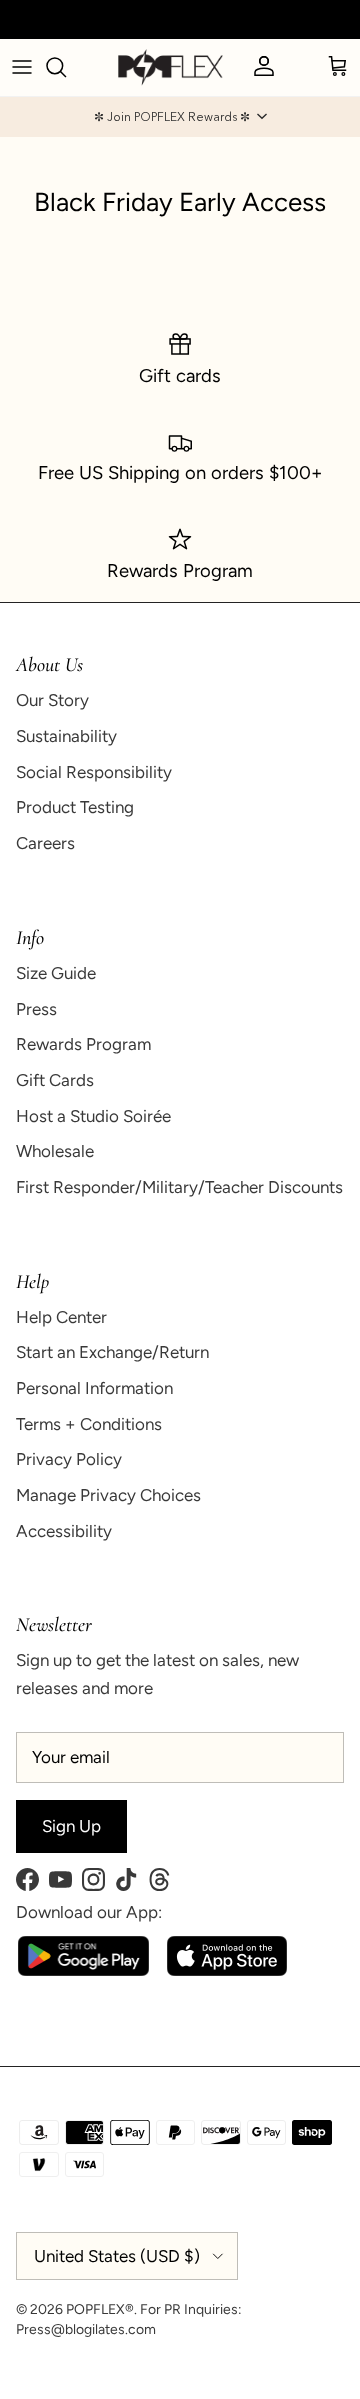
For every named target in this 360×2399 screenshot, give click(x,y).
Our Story (52, 700)
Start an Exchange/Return (112, 1352)
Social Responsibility (94, 772)
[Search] (66, 67)
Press (36, 1009)
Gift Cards (55, 1080)
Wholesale (55, 1151)
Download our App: (89, 1912)
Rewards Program (83, 1044)
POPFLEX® (100, 2309)
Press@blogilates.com (86, 2329)
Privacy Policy (69, 1459)
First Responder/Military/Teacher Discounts (179, 1187)
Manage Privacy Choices (108, 1495)
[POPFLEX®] (170, 67)
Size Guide (56, 973)
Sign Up (71, 1826)
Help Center (61, 1317)
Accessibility (64, 1531)
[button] (180, 117)
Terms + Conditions (89, 1424)
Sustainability (66, 736)
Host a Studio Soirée (93, 1116)
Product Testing (75, 807)
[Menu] (22, 67)
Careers (45, 843)
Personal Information (94, 1388)
